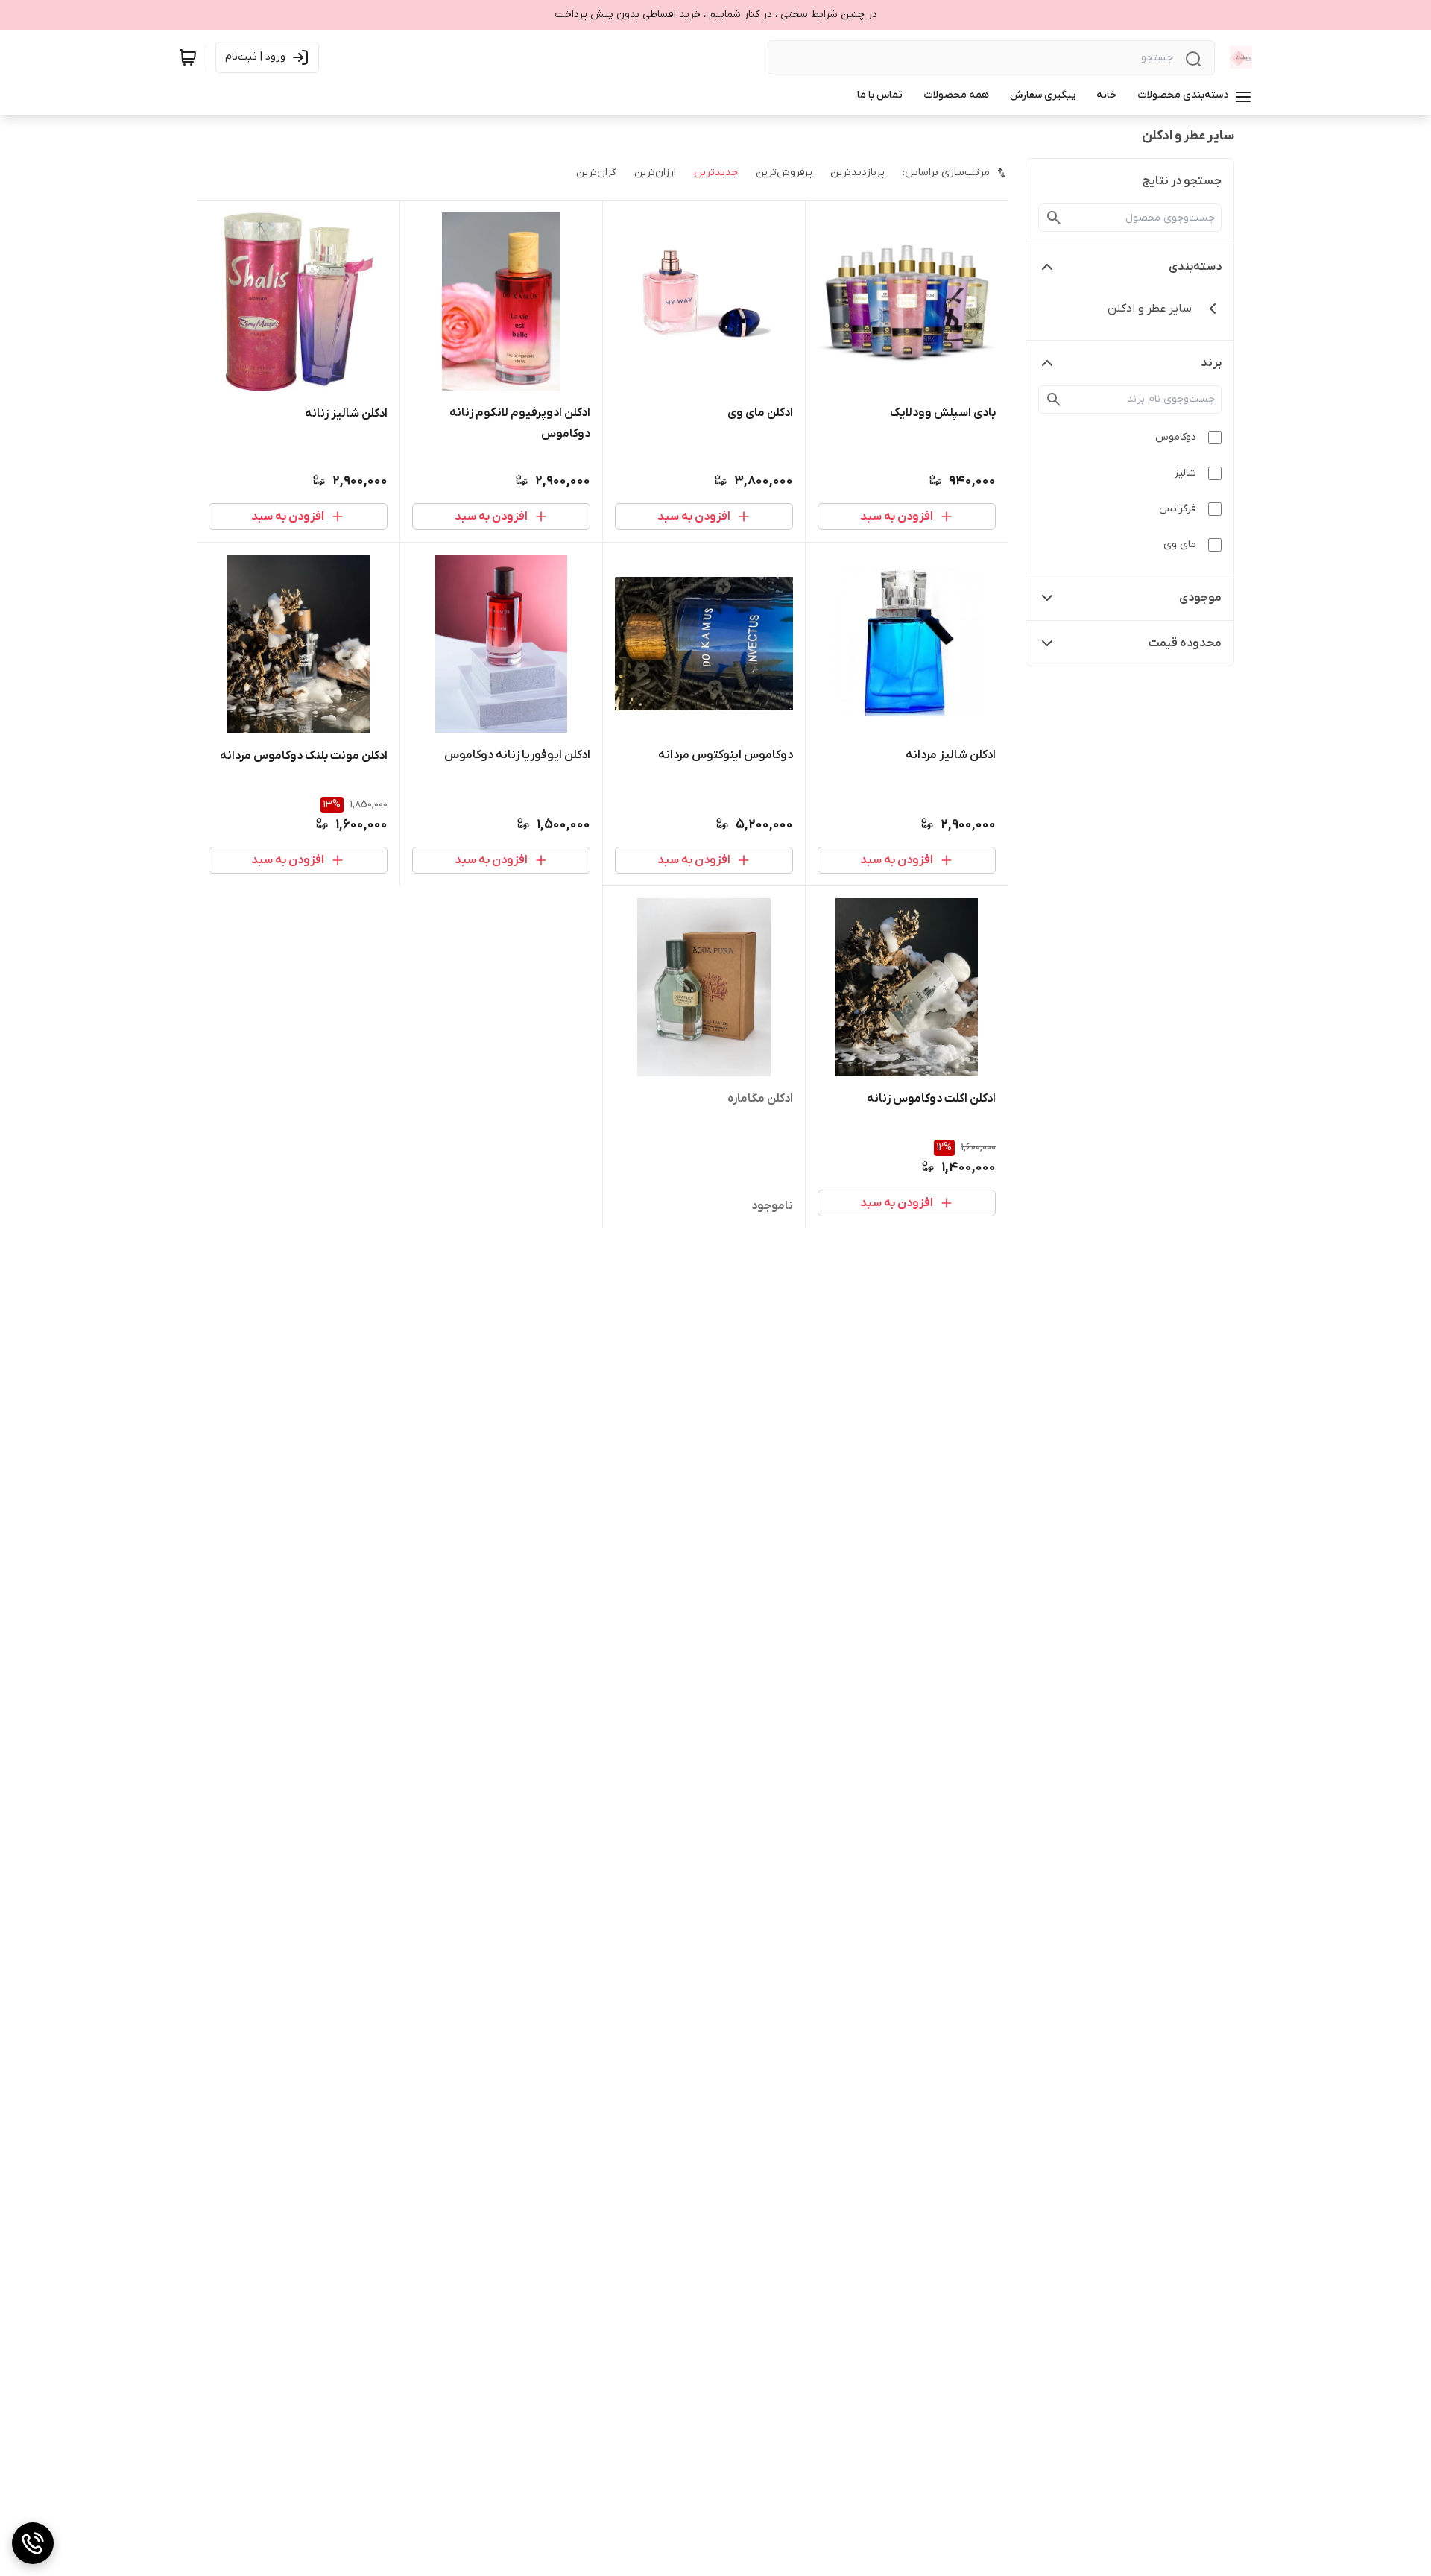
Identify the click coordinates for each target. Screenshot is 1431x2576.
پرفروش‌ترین (784, 173)
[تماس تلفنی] (33, 2543)
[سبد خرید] (188, 57)
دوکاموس (1176, 437)
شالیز (1185, 473)
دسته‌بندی (1195, 267)
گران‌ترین (596, 173)
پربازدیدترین (857, 173)
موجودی (1200, 598)
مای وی (1180, 544)
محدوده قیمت (1185, 643)
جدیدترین (716, 173)
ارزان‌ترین (655, 173)
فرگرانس (1178, 509)
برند (1211, 363)
